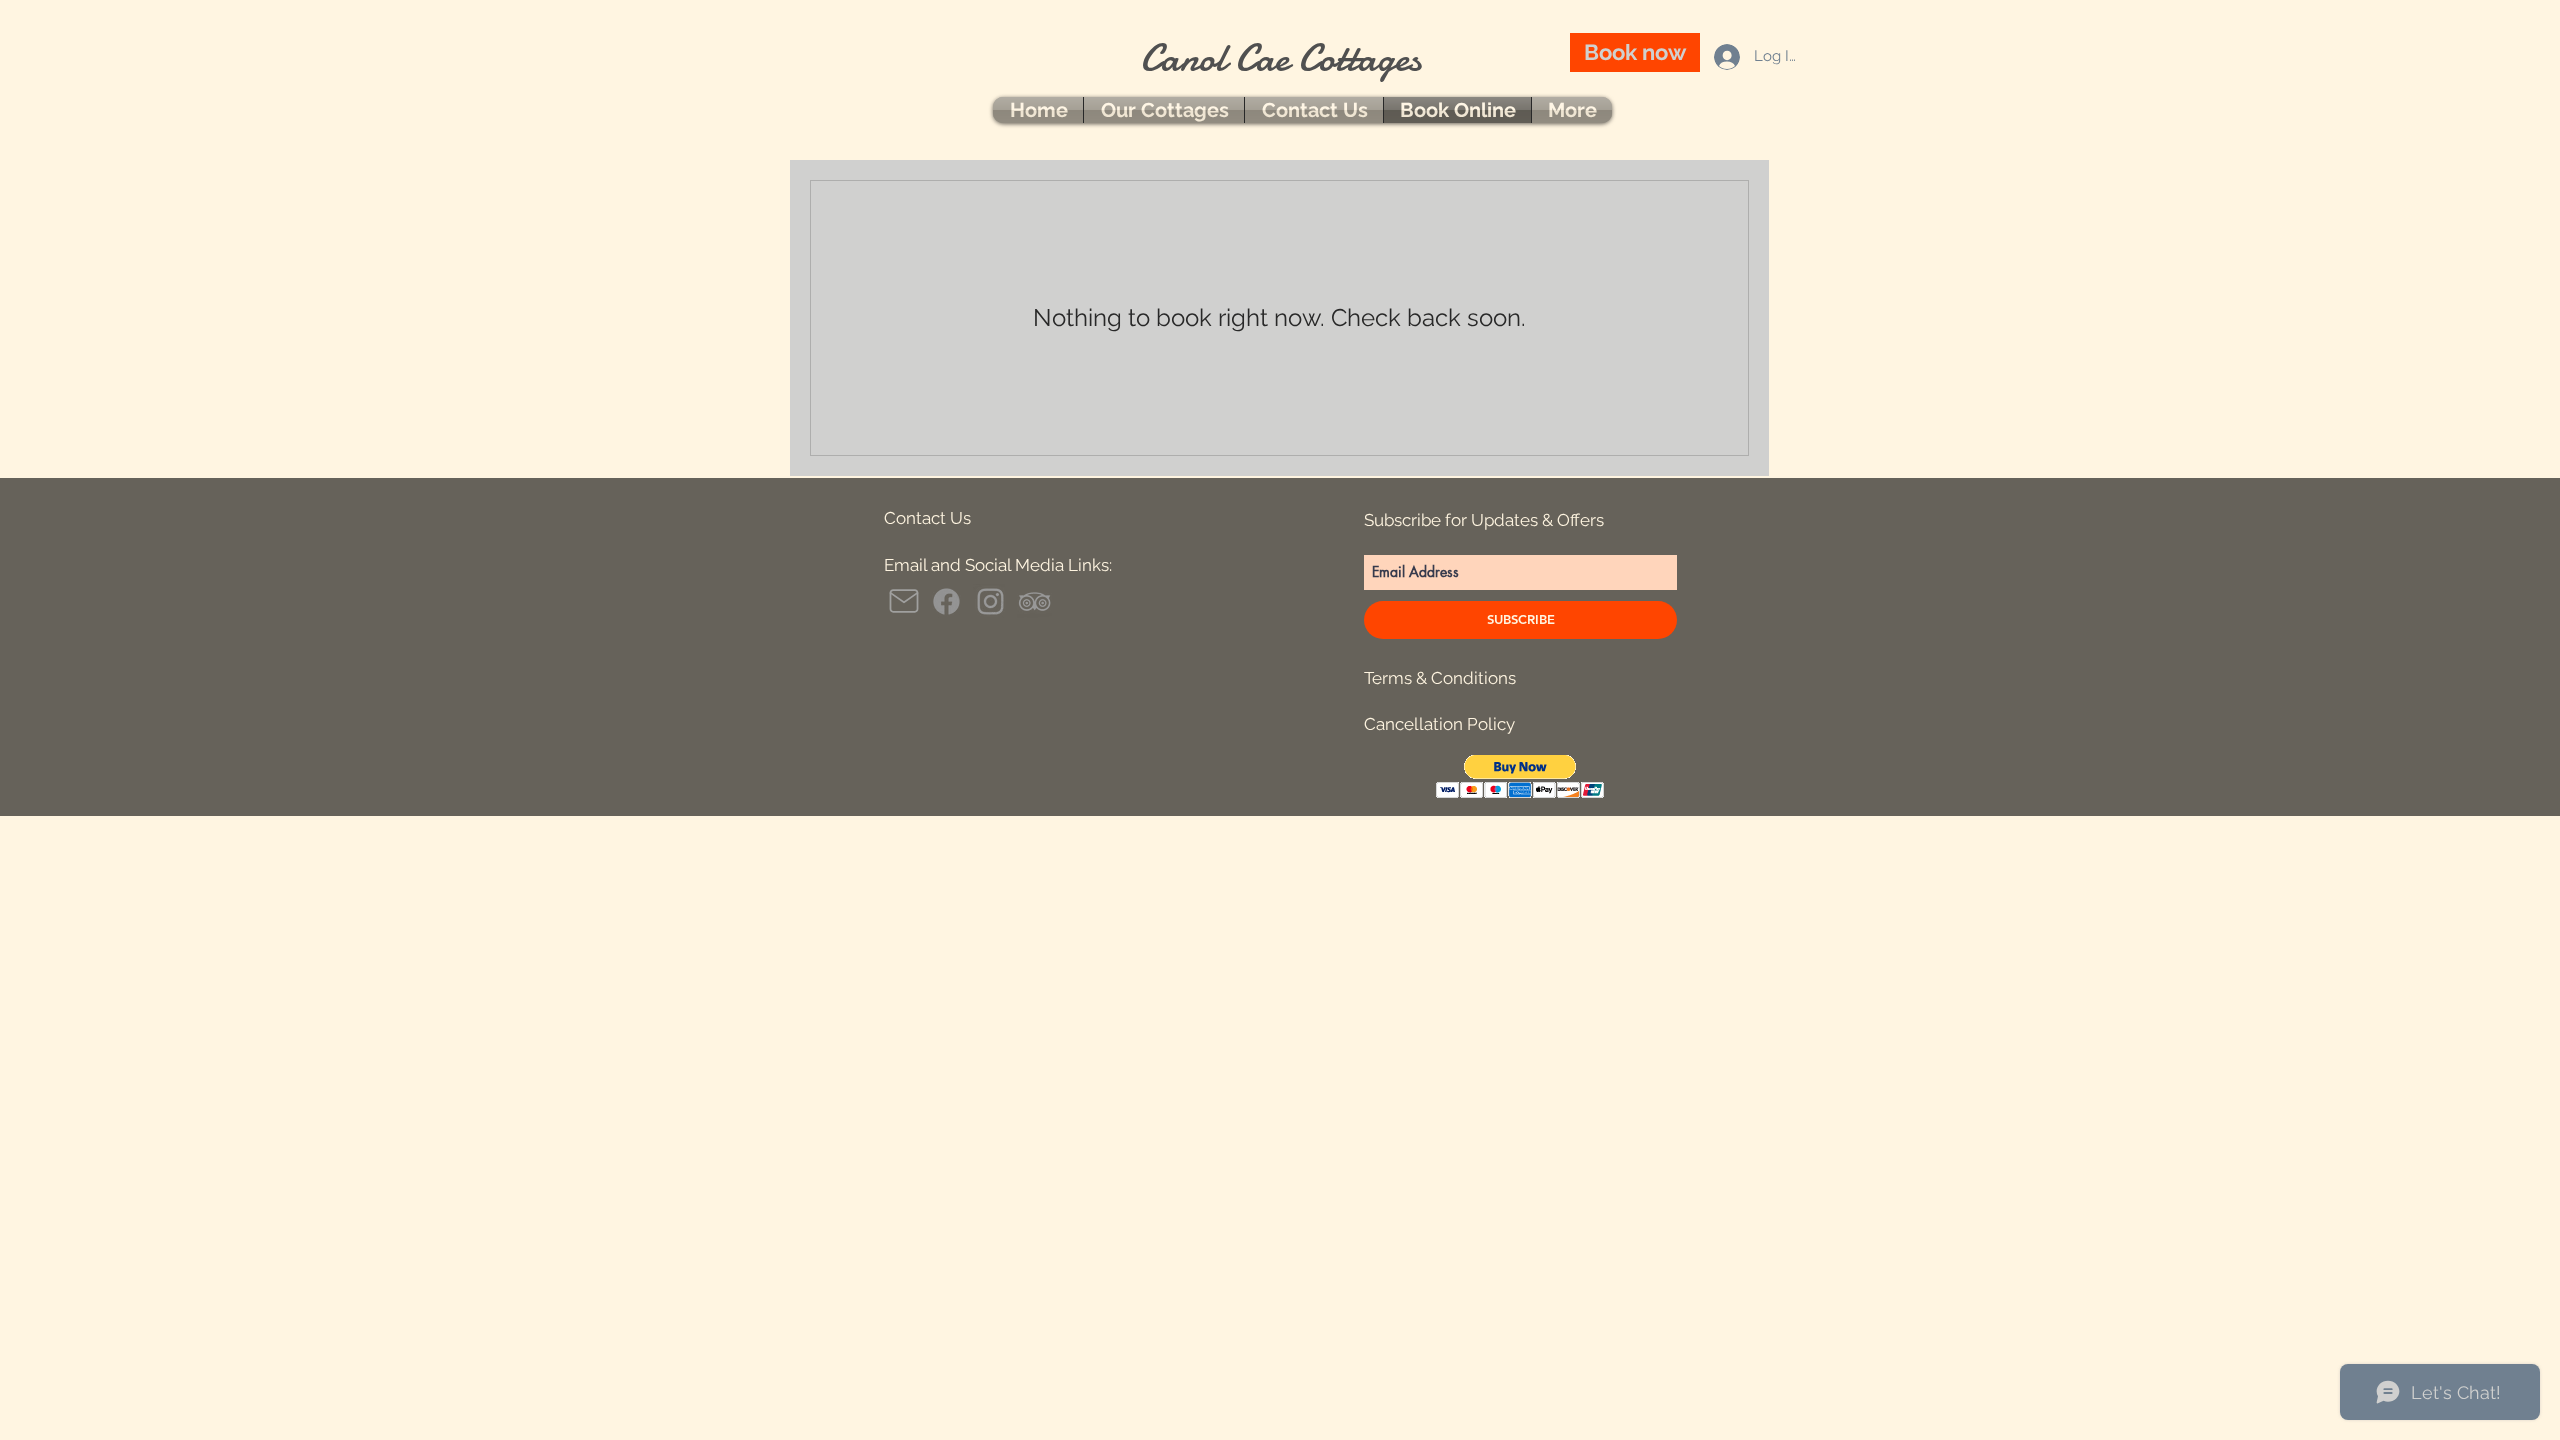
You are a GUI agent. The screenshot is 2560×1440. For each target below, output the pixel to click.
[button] (1520, 776)
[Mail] (904, 601)
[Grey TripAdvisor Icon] (1034, 601)
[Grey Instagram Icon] (990, 601)
